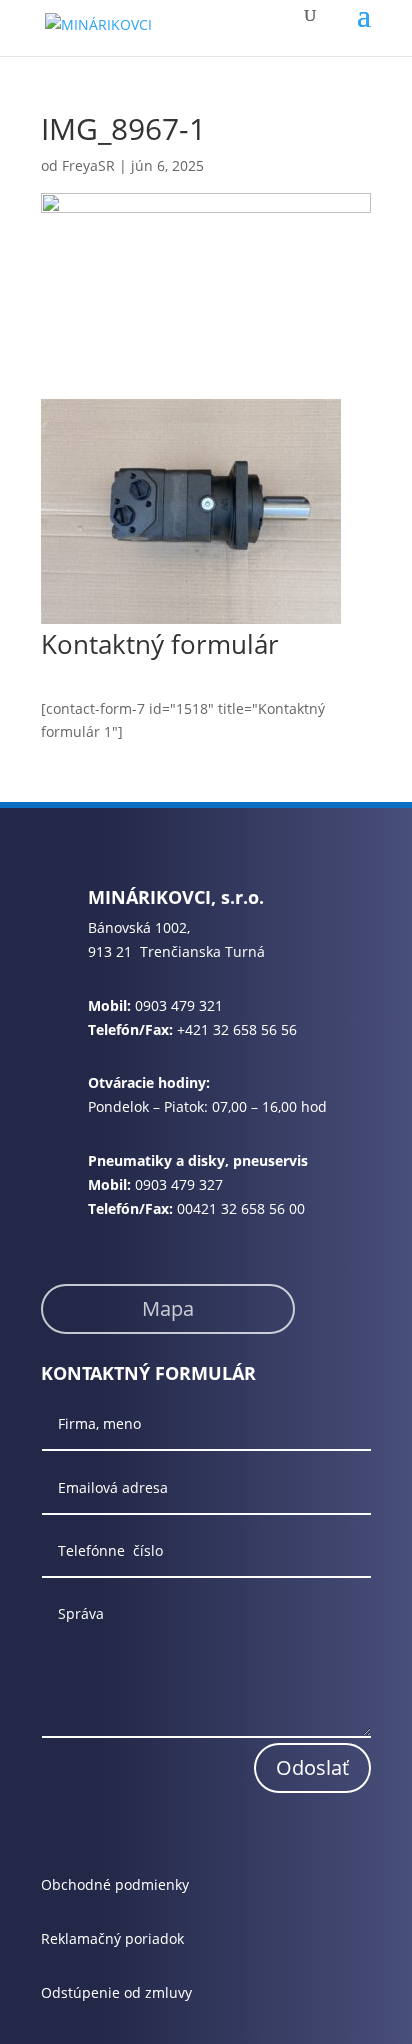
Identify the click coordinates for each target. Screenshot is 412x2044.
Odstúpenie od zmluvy (116, 1992)
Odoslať (312, 1767)
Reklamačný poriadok (112, 1938)
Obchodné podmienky (115, 1884)
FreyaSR (88, 165)
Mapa (168, 1308)
